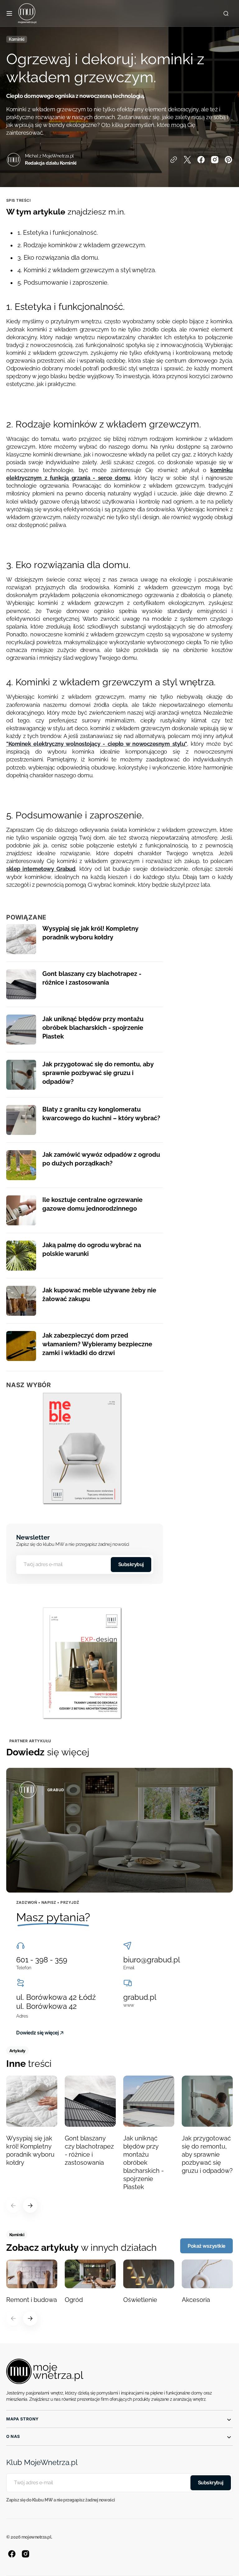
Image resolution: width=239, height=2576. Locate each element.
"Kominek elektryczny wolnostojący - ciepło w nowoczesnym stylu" (97, 744)
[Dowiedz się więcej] (119, 1830)
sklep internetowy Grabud (41, 869)
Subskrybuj (131, 1564)
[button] (9, 13)
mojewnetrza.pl (36, 2537)
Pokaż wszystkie (206, 2246)
